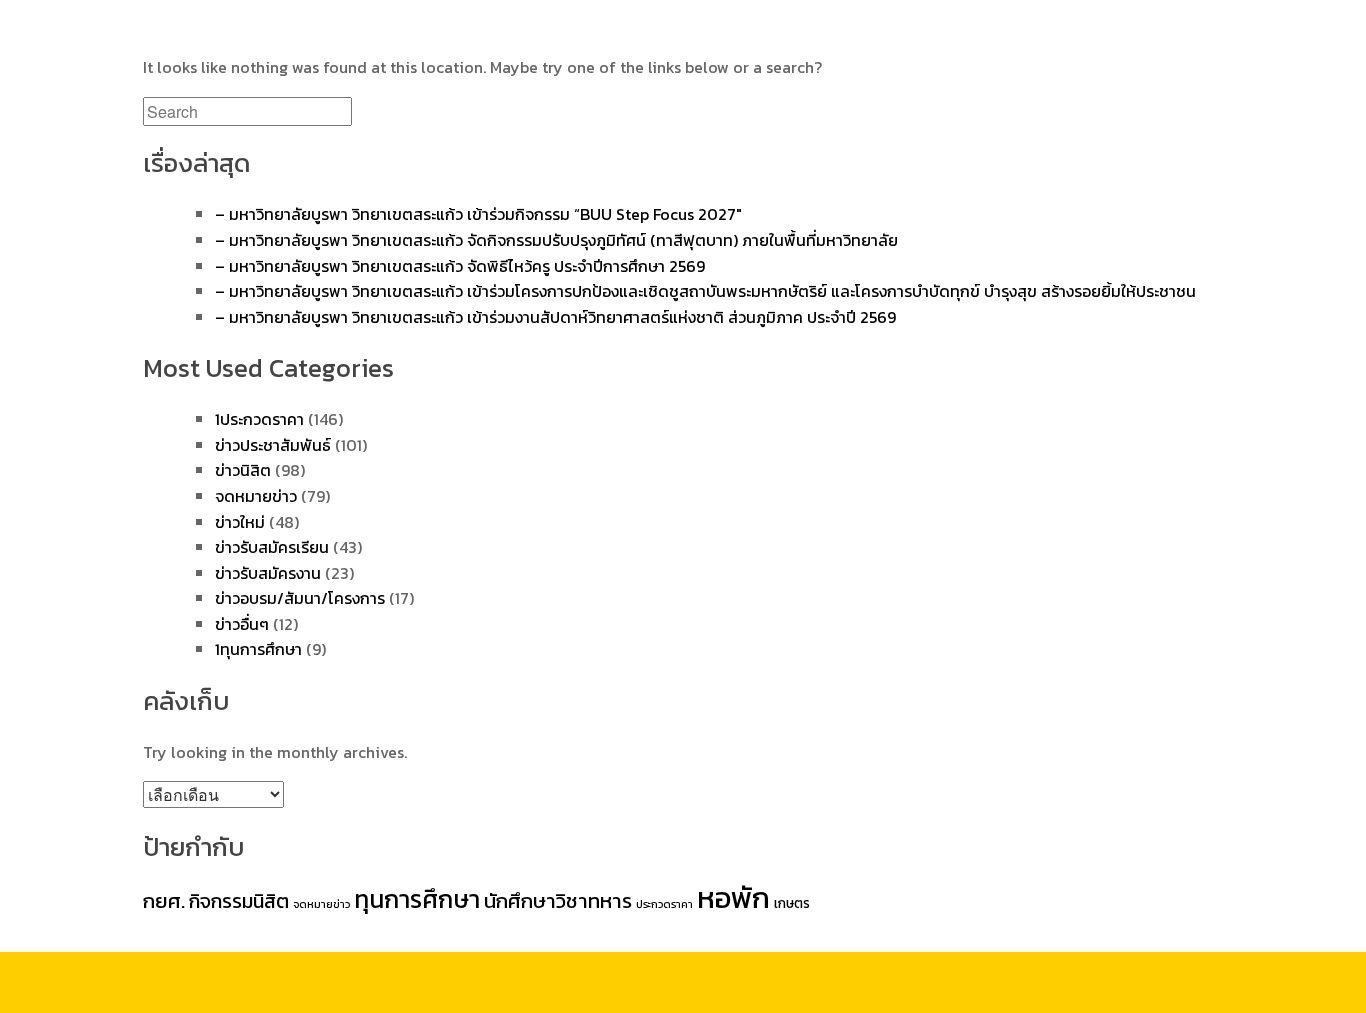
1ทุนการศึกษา (258, 649)
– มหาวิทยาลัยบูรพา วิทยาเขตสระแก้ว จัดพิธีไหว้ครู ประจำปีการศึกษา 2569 (460, 266)
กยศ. (164, 900)
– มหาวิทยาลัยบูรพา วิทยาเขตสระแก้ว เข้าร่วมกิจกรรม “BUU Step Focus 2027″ (478, 214)
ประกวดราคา (664, 904)
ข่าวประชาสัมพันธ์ (273, 445)
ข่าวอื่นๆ (242, 624)
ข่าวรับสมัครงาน (268, 573)
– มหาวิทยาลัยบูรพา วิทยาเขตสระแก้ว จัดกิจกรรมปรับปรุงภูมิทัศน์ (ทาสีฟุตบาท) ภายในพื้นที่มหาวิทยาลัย (556, 240)
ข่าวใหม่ (240, 522)
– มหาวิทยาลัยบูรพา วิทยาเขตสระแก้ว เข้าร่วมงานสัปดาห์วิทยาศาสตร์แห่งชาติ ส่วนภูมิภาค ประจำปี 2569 (555, 317)
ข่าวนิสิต (243, 470)
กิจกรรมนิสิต (239, 901)
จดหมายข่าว (256, 496)
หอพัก (733, 898)
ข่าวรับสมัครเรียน (272, 547)
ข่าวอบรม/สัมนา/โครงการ (300, 598)
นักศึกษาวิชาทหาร (558, 900)
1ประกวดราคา (259, 419)
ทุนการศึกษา (417, 899)
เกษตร (792, 903)
